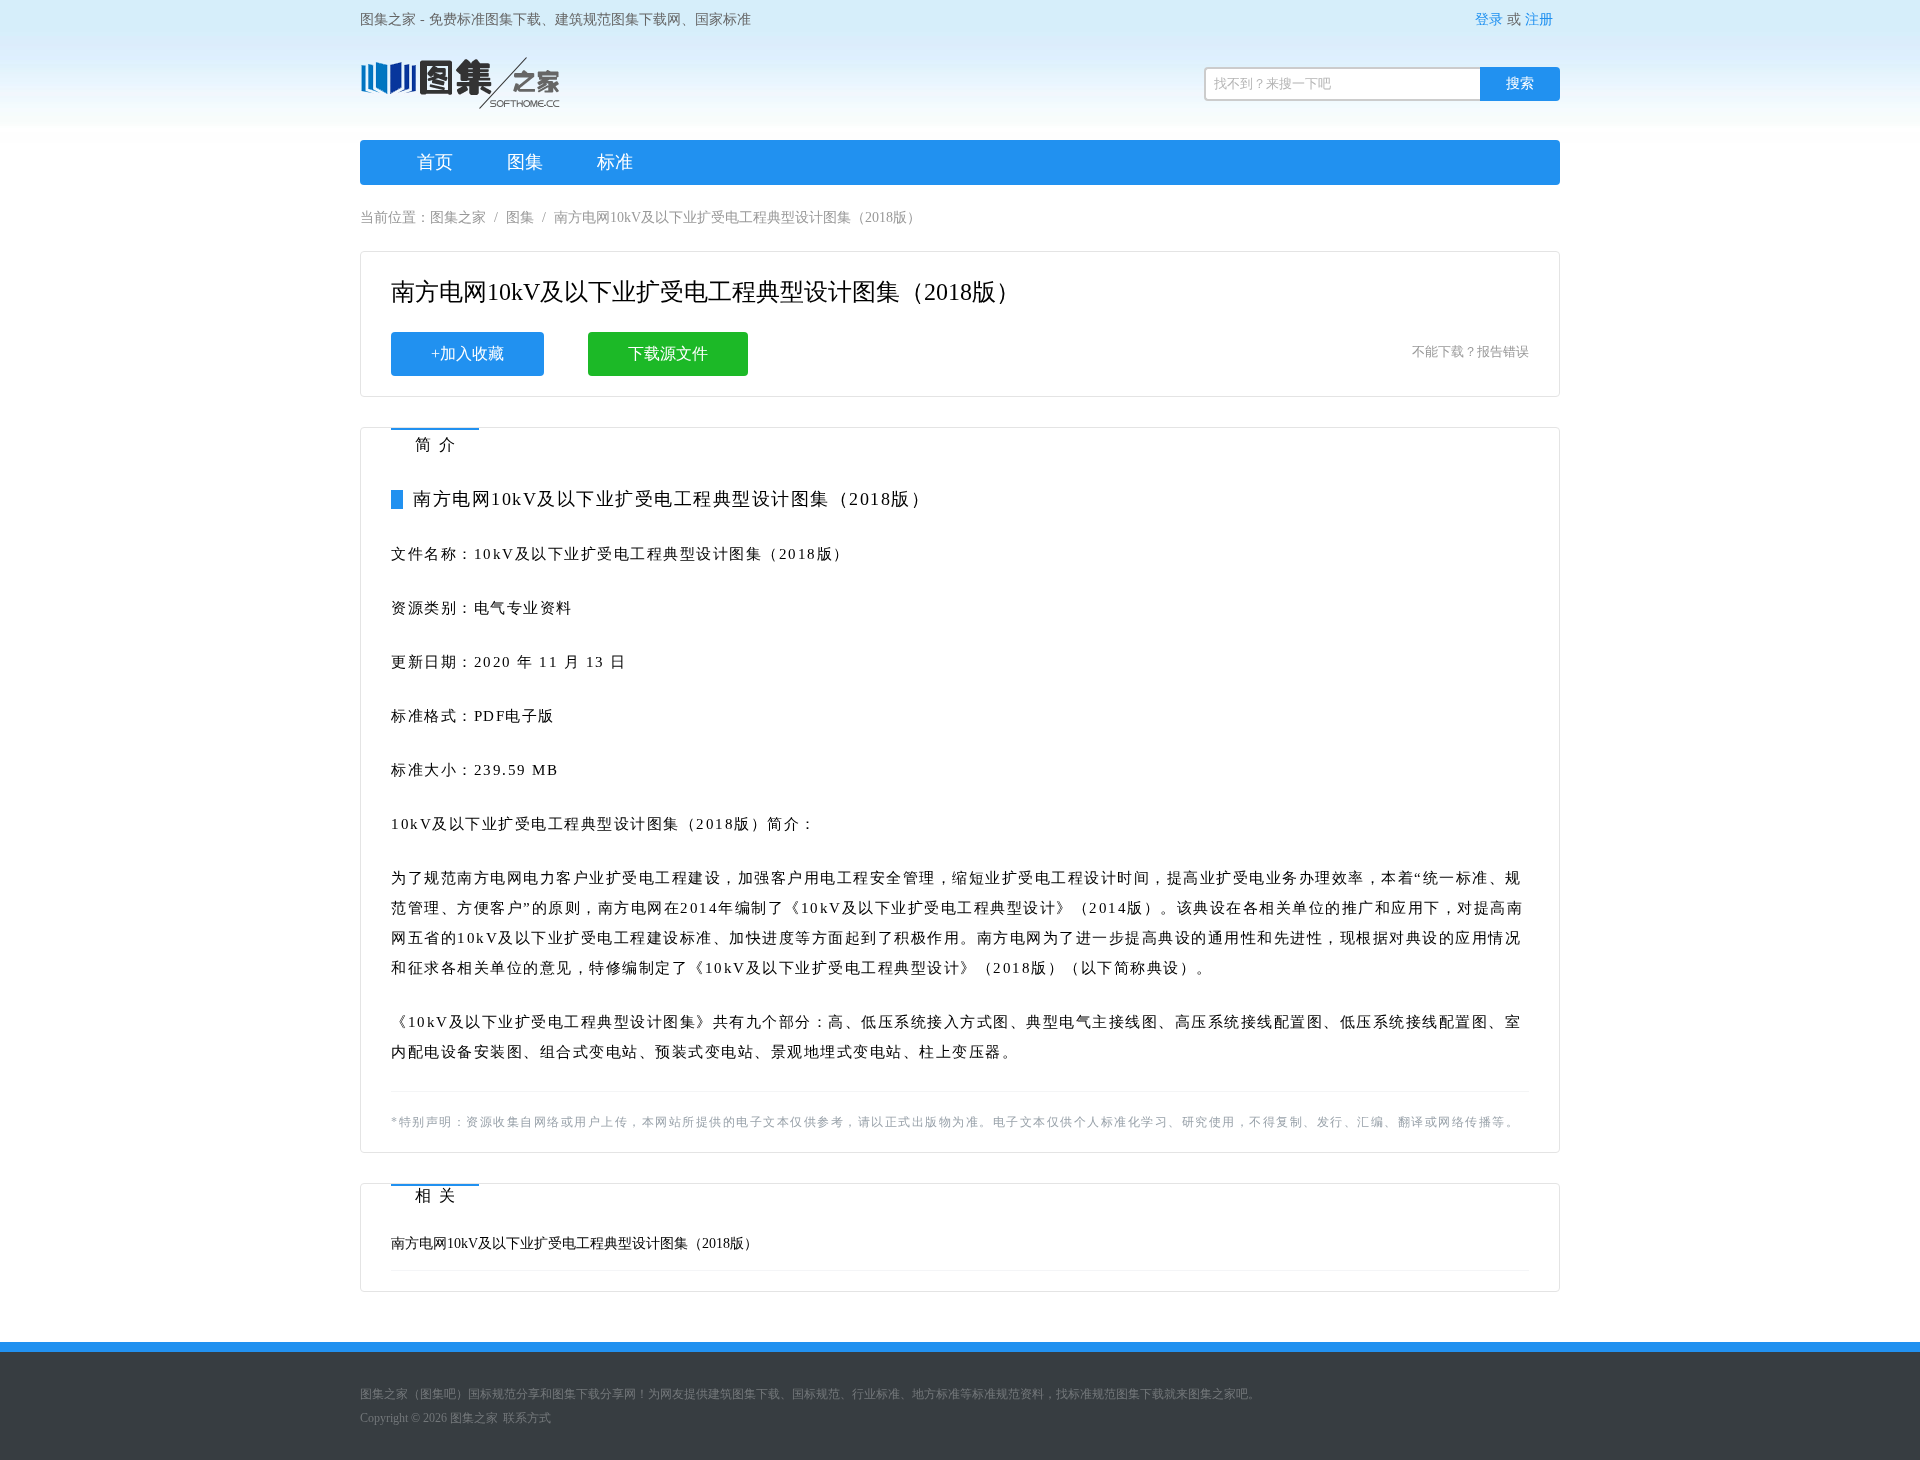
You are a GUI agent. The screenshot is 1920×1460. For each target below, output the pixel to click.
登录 (1489, 19)
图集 (525, 162)
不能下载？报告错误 (1470, 351)
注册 (1539, 19)
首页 (435, 162)
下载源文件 (668, 353)
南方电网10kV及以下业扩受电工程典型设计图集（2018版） (574, 1243)
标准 (615, 162)
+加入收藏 (467, 353)
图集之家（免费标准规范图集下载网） (460, 90)
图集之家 (458, 217)
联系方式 (527, 1418)
